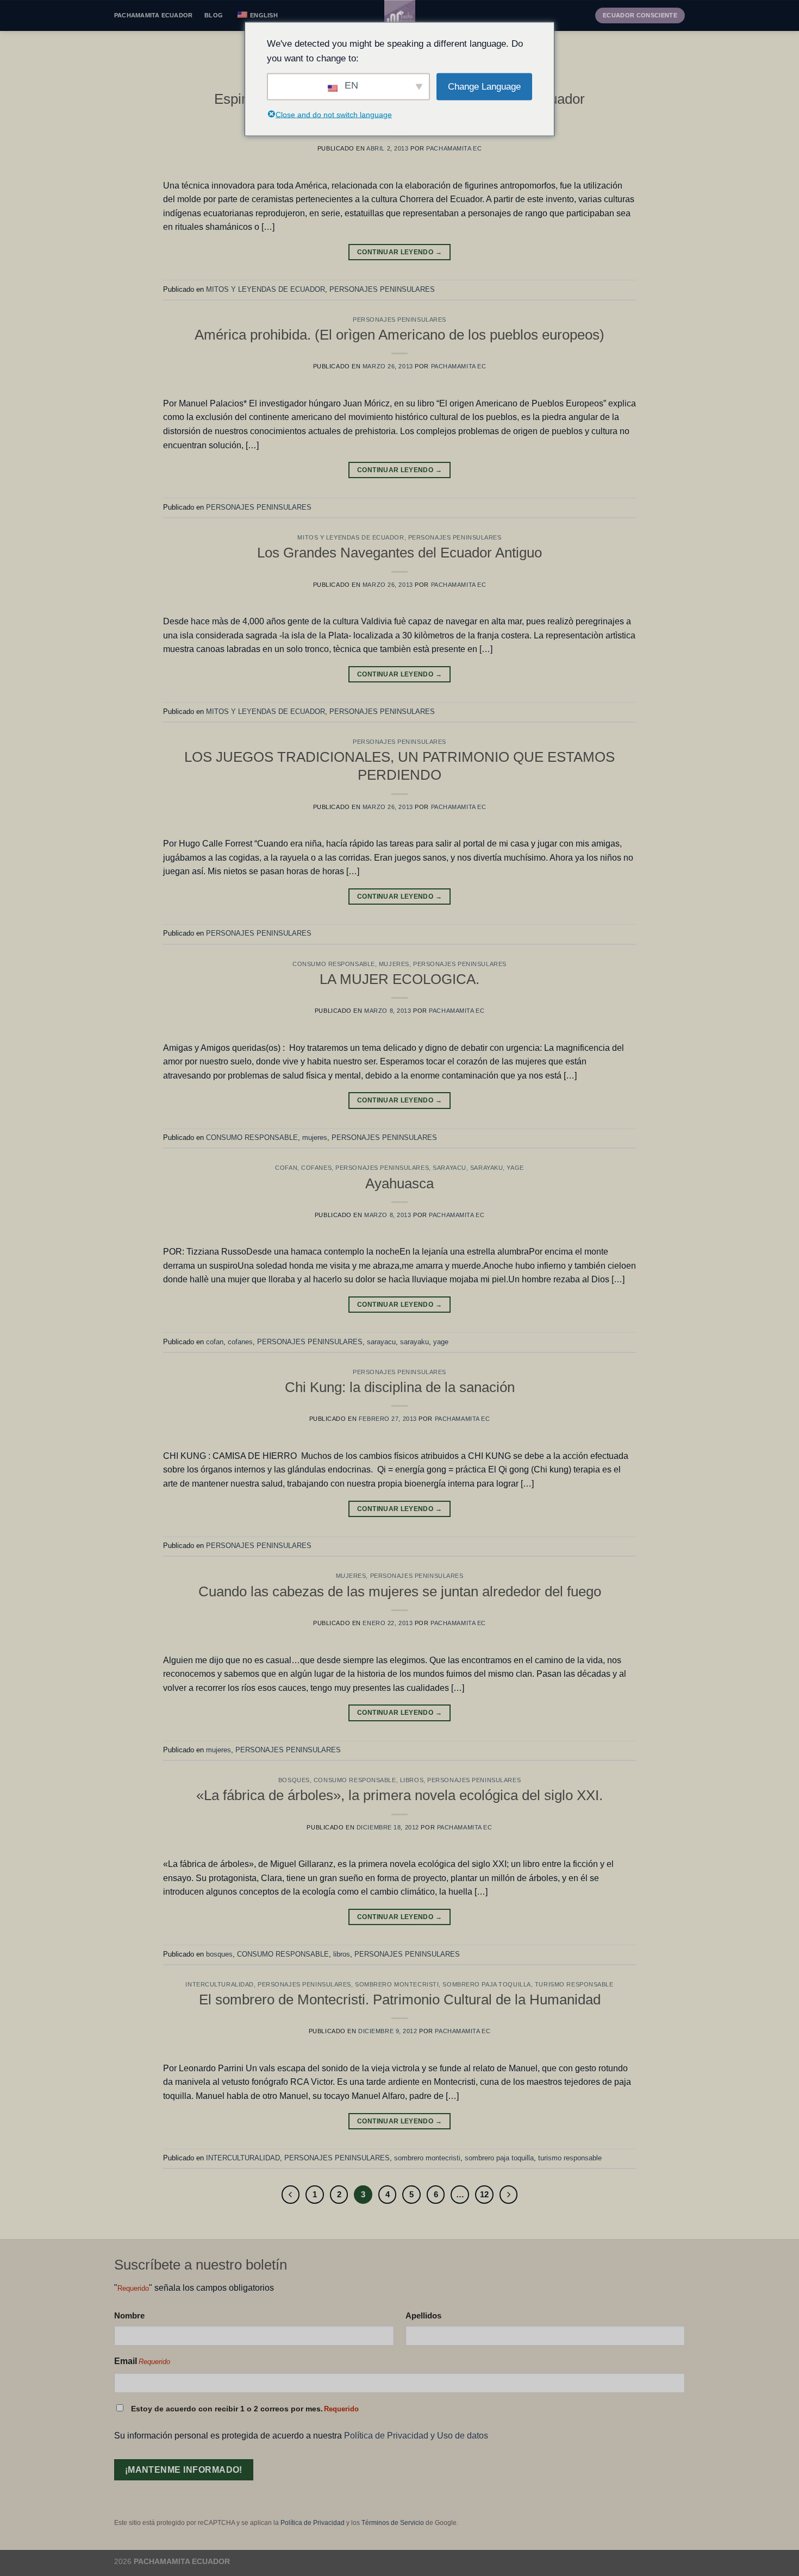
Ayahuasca (399, 1183)
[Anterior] (291, 2195)
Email (142, 2361)
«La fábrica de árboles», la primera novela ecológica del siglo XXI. (399, 1795)
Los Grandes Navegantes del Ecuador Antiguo (399, 553)
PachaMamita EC (454, 148)
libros (412, 1780)
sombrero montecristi (397, 1984)
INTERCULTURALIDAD (220, 1984)
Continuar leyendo (399, 252)
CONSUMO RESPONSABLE (334, 964)
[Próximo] (509, 2195)
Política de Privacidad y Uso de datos (416, 2436)
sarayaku (486, 1168)
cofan (286, 1168)
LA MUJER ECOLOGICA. (399, 979)
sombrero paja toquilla (486, 1984)
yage (515, 1168)
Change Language (484, 87)
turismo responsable (574, 1984)
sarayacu (449, 1168)
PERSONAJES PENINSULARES (382, 289)
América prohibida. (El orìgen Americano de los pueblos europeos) (399, 335)
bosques (294, 1780)
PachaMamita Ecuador (153, 15)
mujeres (394, 964)
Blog (214, 15)
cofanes (316, 1168)
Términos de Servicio (393, 2523)
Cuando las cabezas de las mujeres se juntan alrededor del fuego (400, 1591)
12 (484, 2194)
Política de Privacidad (313, 2523)
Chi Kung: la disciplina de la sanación (400, 1387)
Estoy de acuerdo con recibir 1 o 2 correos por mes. (245, 2409)
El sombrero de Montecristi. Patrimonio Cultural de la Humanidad (400, 2000)
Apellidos (423, 2315)
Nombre (129, 2315)
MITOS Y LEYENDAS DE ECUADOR (266, 289)
